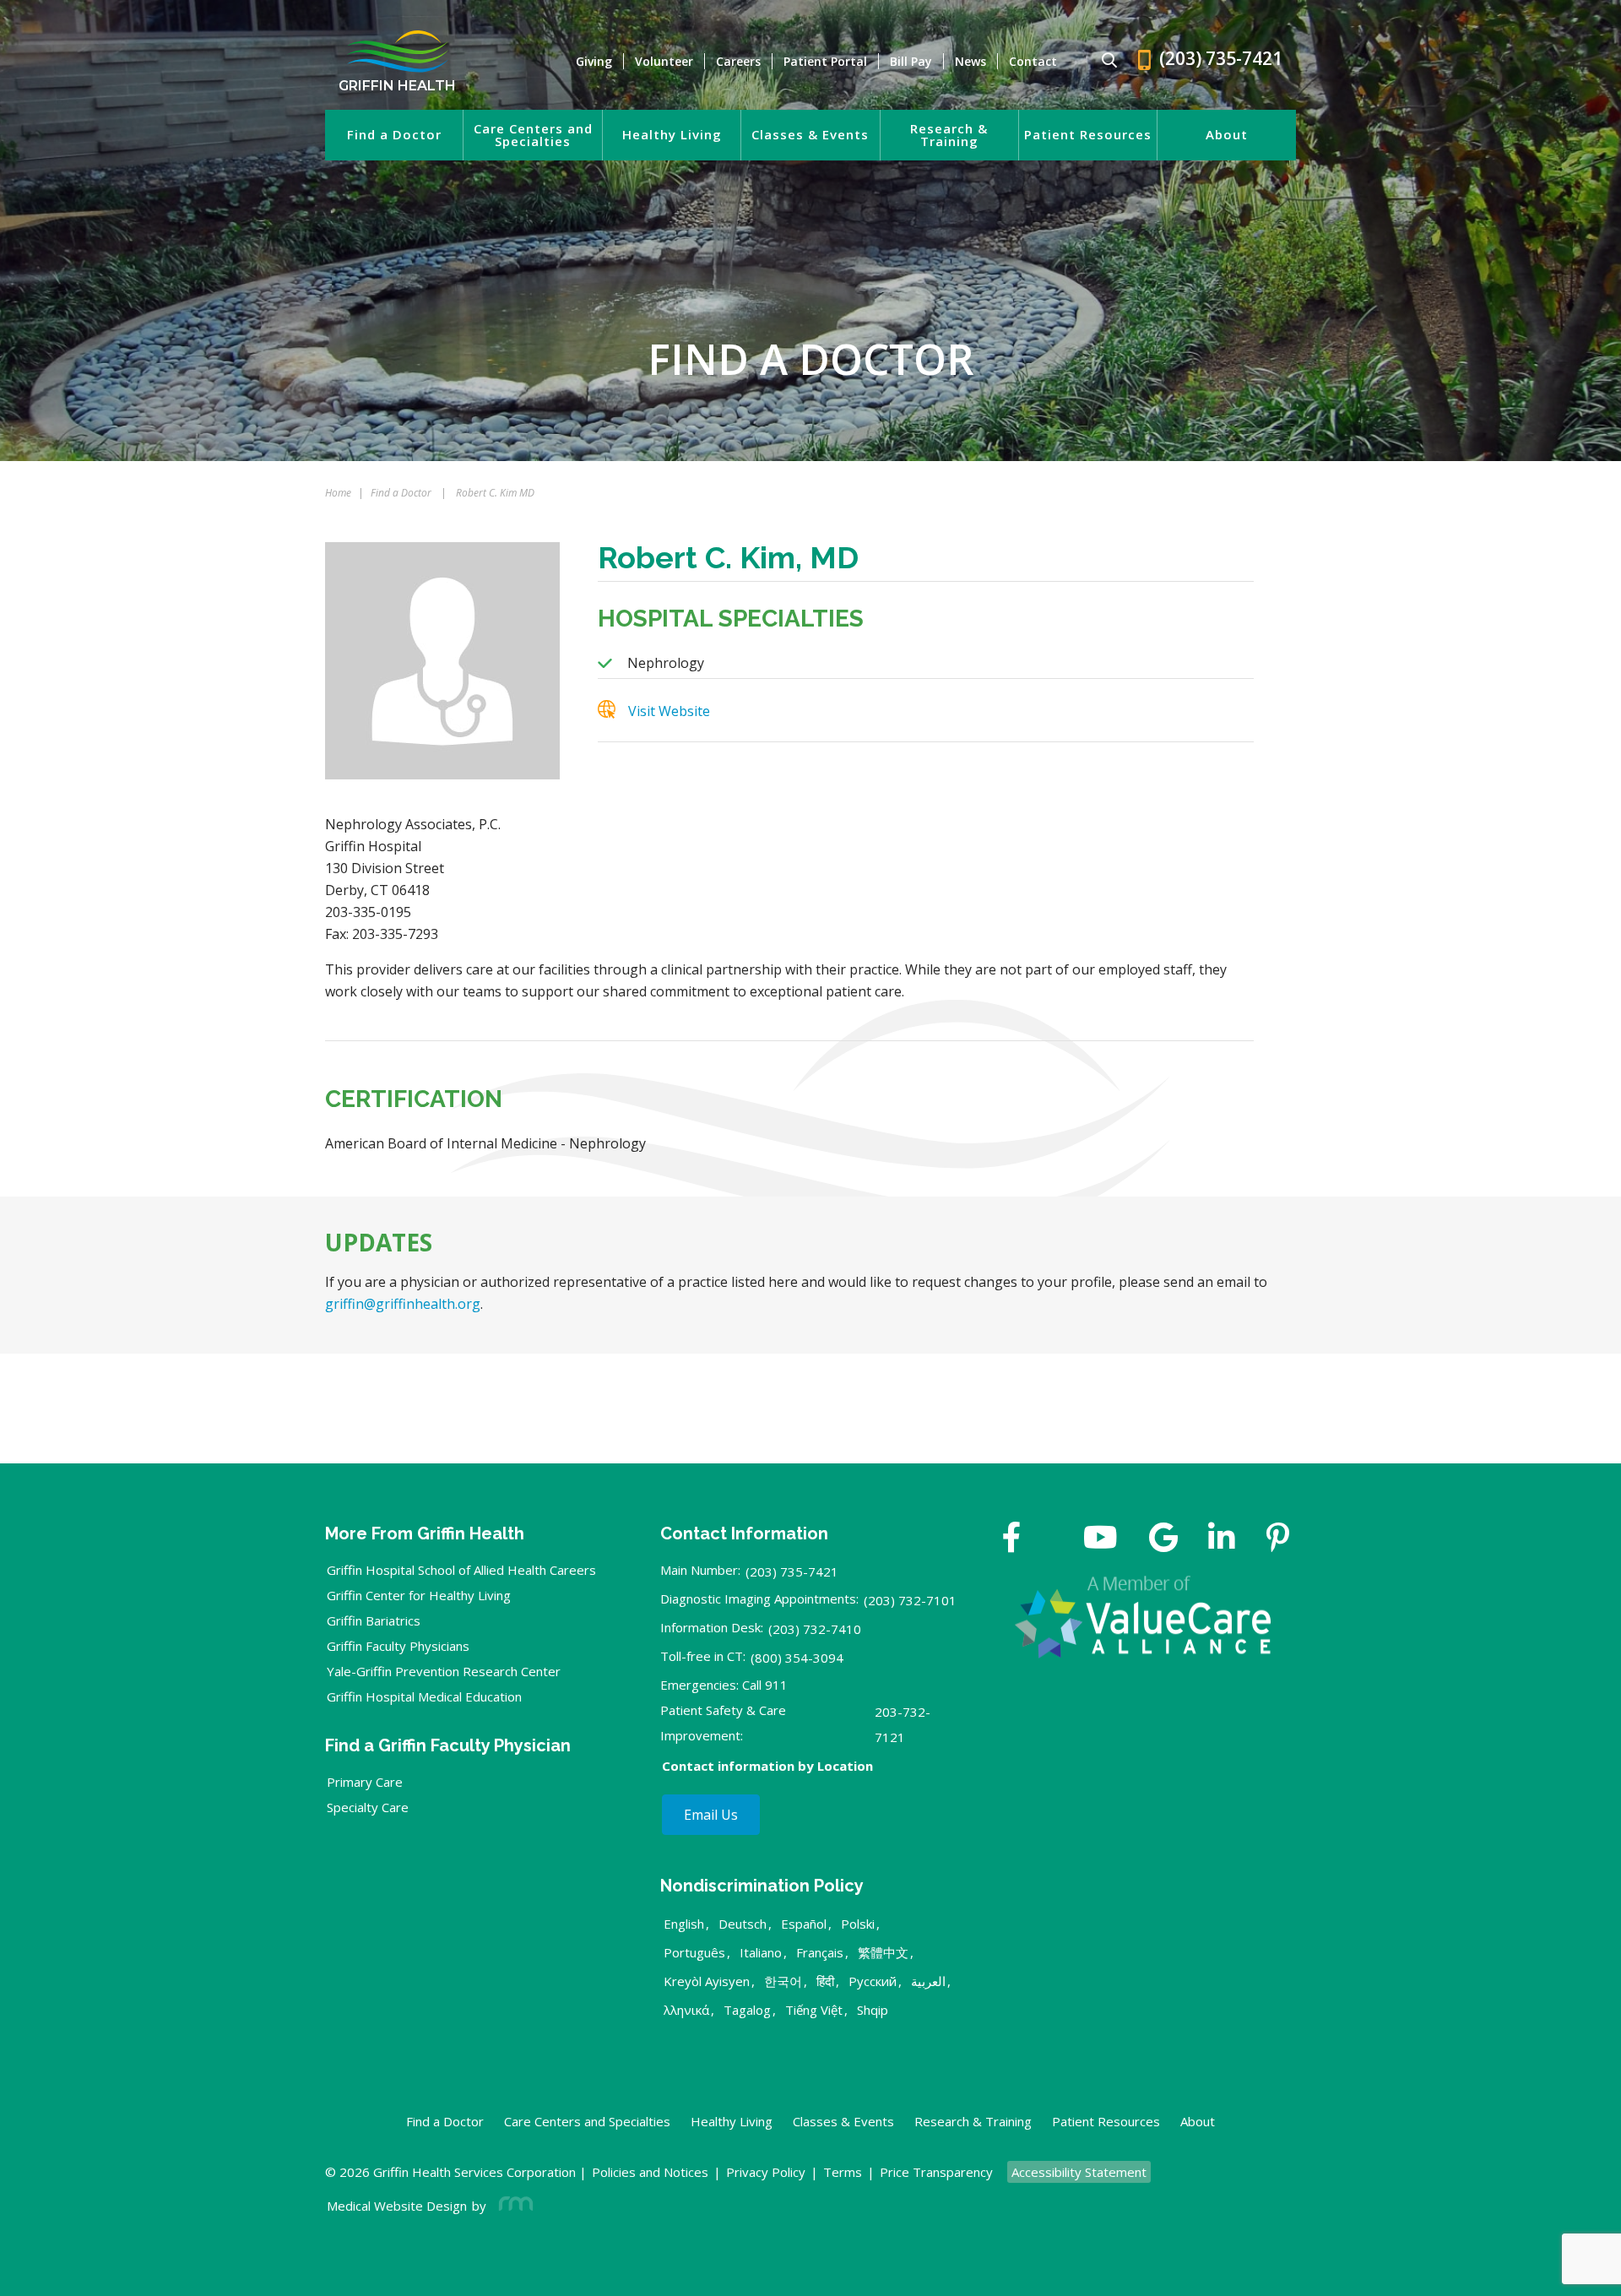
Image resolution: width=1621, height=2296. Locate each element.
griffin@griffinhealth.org (403, 1304)
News (970, 61)
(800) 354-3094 (797, 1658)
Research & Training (949, 135)
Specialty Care (368, 1807)
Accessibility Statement (1079, 2172)
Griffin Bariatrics (374, 1620)
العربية (928, 1981)
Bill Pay (911, 61)
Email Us (711, 1815)
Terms (843, 2172)
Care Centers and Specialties (533, 135)
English (684, 1924)
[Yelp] (1278, 1539)
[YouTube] (1101, 1539)
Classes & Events (810, 135)
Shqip (873, 2010)
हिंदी (825, 1981)
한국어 (783, 1981)
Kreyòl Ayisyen (707, 1981)
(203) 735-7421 (792, 1571)
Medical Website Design (397, 2206)
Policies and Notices (650, 2172)
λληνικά (686, 2010)
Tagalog (747, 2010)
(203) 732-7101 (910, 1600)
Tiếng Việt (814, 2010)
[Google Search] (1102, 61)
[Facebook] (1012, 1539)
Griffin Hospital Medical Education (424, 1696)
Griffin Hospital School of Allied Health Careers (461, 1570)
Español (804, 1924)
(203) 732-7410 (815, 1629)
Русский (873, 1981)
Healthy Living (672, 135)
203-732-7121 (903, 1724)
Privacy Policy (766, 2172)
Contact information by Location (767, 1766)
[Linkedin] (1222, 1539)
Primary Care (365, 1782)
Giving (594, 61)
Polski (858, 1924)
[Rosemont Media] (512, 2206)
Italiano (761, 1952)
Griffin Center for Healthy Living (419, 1595)
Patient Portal (825, 61)
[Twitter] (1052, 1539)
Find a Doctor (394, 135)
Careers (738, 61)
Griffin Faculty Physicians (398, 1646)
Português (694, 1952)
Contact (1033, 61)
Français (820, 1952)
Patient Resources (1088, 135)
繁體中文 (883, 1952)
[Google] (1163, 1539)
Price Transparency (936, 2172)
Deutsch (743, 1924)
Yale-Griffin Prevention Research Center (444, 1671)
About (1227, 135)
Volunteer (664, 61)
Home (338, 493)
